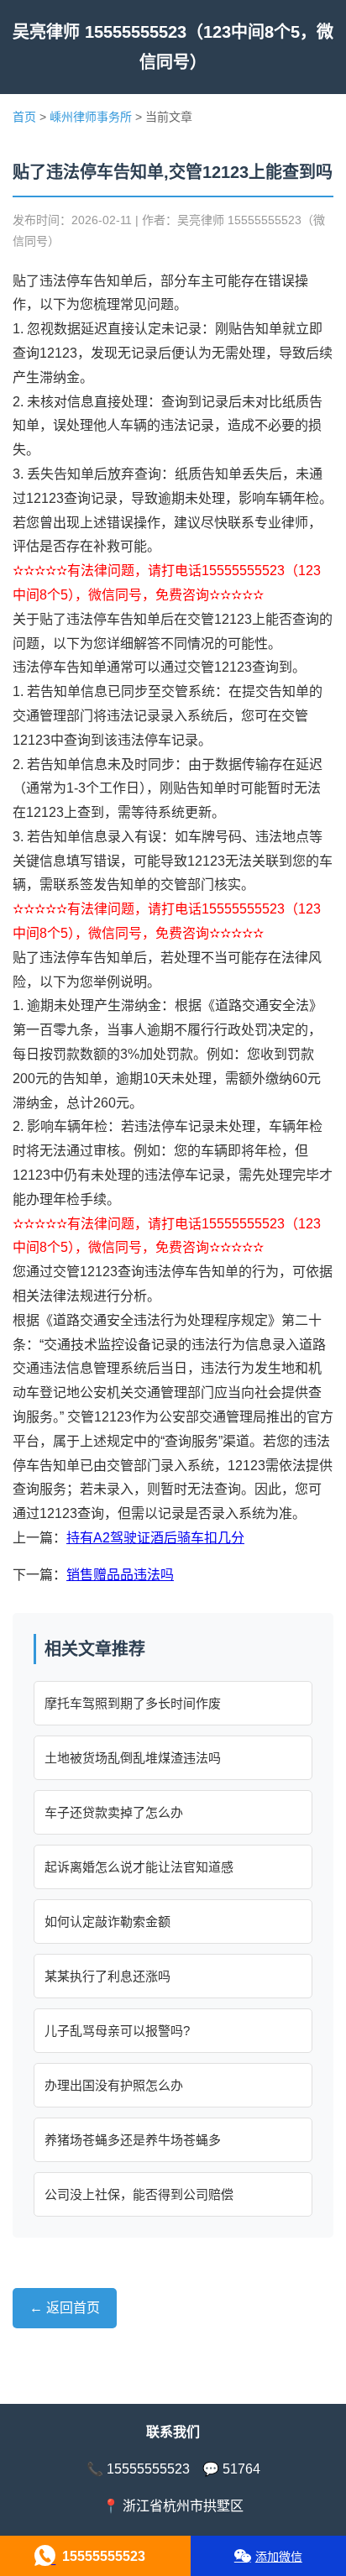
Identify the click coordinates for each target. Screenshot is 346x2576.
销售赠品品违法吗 (120, 1575)
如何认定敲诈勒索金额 (107, 1922)
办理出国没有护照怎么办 (114, 2085)
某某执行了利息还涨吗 (107, 1976)
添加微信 (279, 2557)
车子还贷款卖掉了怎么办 (114, 1812)
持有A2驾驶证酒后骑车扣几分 (155, 1538)
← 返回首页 (65, 2308)
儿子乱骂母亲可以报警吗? (117, 2031)
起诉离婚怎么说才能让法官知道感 (139, 1867)
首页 (24, 117)
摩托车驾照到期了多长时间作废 (133, 1703)
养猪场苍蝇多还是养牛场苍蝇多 (133, 2140)
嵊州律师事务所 (91, 117)
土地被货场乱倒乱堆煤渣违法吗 (133, 1758)
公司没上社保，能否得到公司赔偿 (139, 2194)
